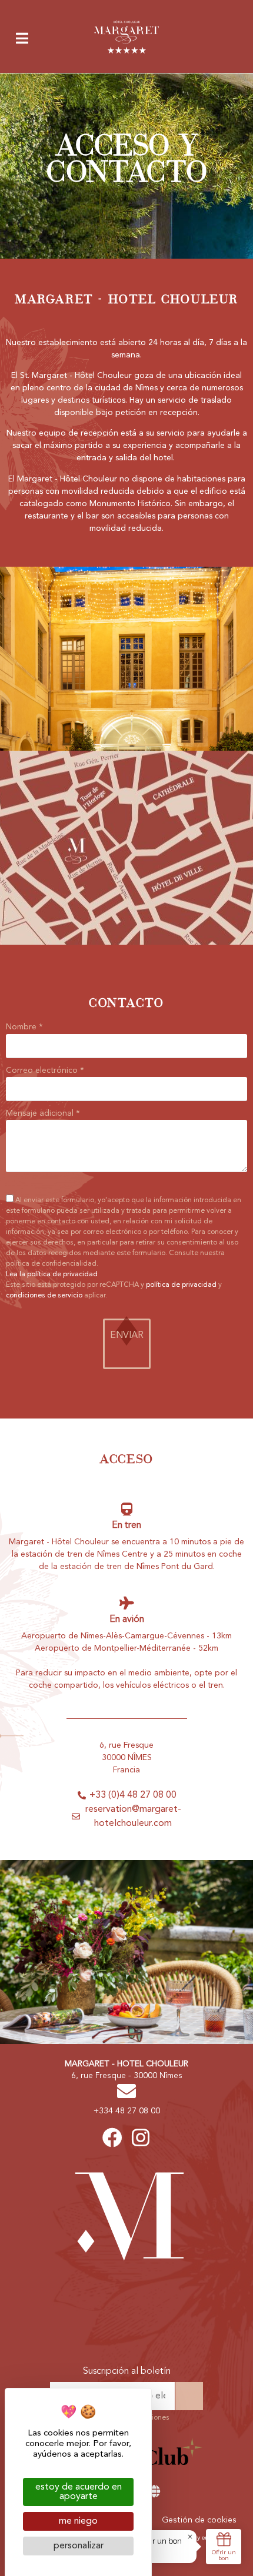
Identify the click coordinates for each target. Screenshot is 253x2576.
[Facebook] (112, 2137)
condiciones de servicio (44, 1296)
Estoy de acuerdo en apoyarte (79, 2492)
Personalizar (79, 2546)
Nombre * (24, 1027)
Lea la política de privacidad (52, 1274)
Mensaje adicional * (43, 1113)
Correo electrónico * (45, 1070)
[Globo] (154, 2492)
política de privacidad (181, 1285)
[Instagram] (141, 2137)
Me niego (78, 2521)
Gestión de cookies (199, 2520)
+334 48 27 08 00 (127, 2111)
